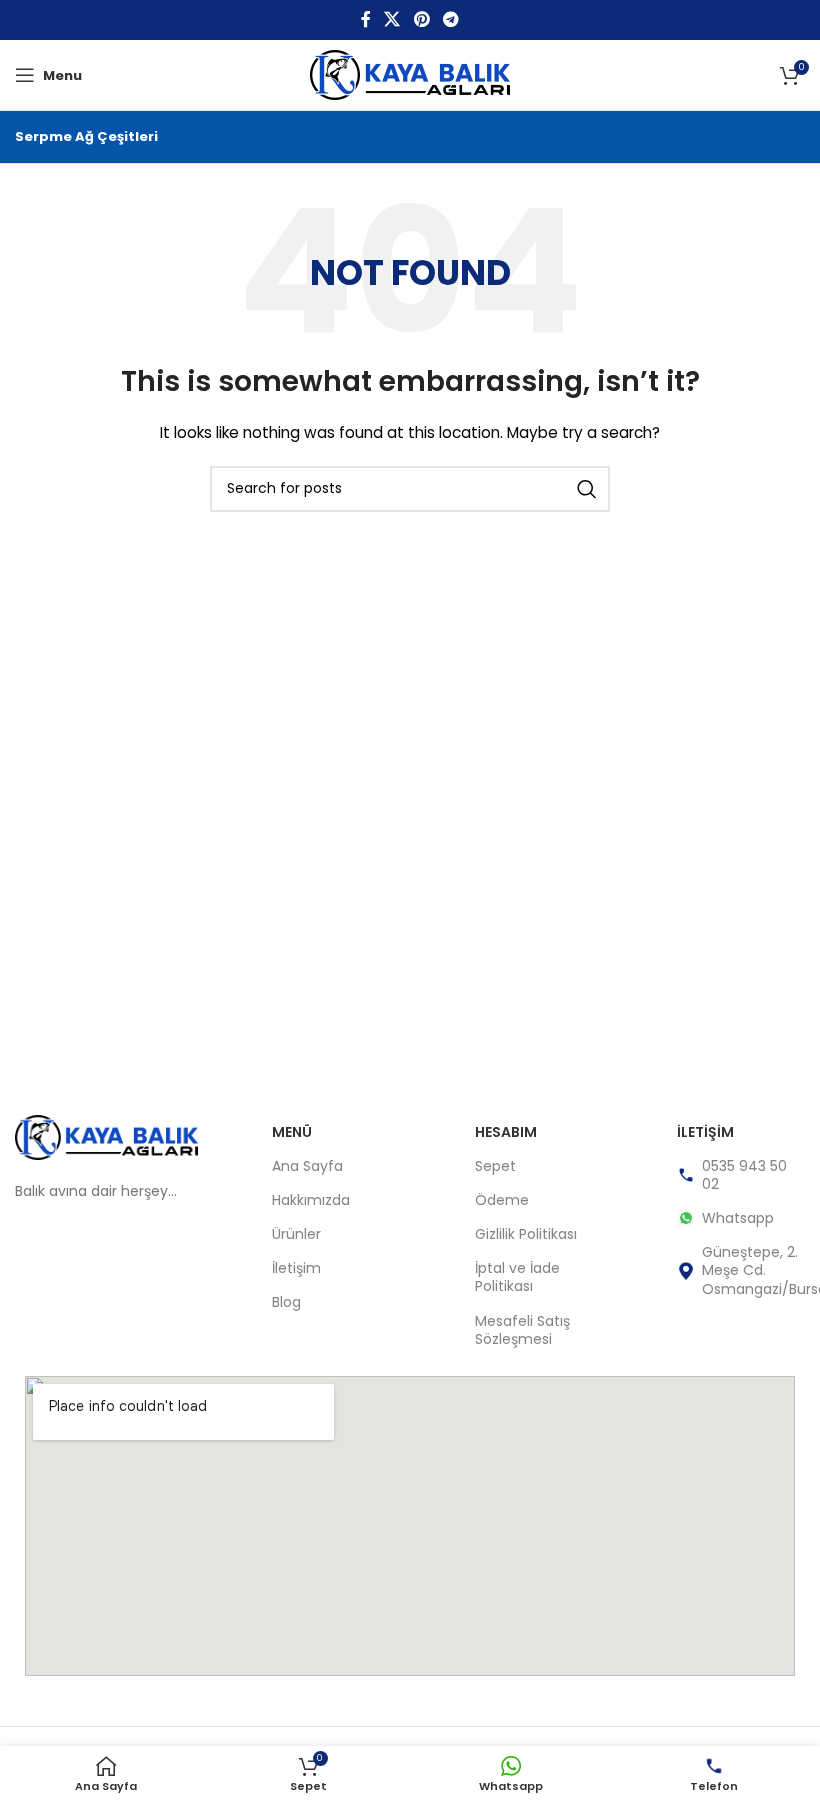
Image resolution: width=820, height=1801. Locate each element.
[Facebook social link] (365, 19)
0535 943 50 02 (744, 1175)
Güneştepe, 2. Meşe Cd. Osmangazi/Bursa (753, 1270)
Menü (292, 1132)
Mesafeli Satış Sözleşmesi (522, 1330)
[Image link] (106, 1136)
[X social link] (392, 19)
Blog (286, 1302)
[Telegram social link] (450, 19)
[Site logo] (410, 74)
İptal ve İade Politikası (517, 1277)
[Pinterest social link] (421, 19)
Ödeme (502, 1200)
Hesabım (506, 1132)
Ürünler (296, 1234)
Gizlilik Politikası (526, 1234)
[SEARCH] (587, 489)
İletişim (296, 1268)
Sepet (495, 1166)
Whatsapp (738, 1218)
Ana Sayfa (307, 1166)
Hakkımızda (311, 1200)
